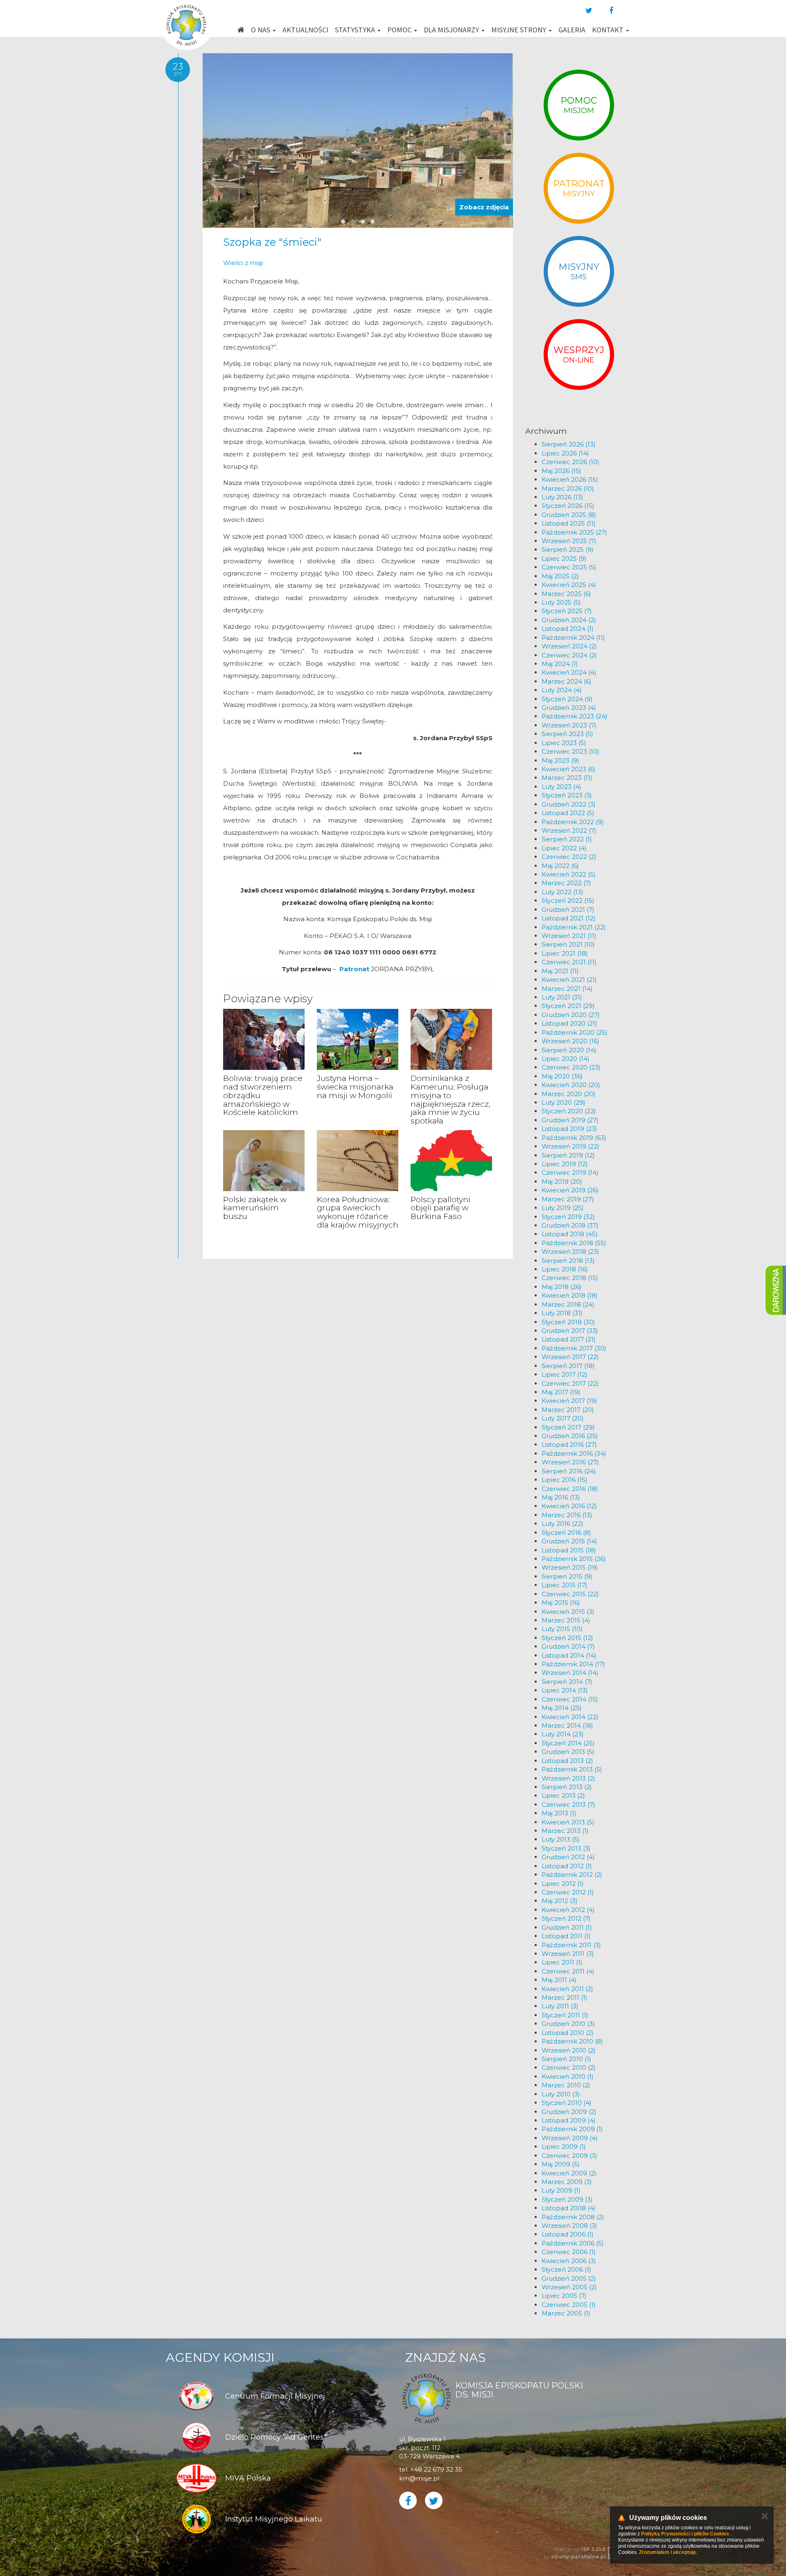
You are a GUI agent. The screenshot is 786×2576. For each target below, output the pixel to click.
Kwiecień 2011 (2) (567, 1989)
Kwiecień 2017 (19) (569, 1401)
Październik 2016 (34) (574, 1453)
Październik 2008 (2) (573, 2217)
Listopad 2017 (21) (569, 1339)
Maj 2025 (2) (560, 576)
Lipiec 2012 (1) (563, 1884)
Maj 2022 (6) (560, 866)
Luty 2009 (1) (561, 2190)
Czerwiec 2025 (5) (569, 567)
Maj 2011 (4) (559, 1980)
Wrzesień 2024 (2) (569, 646)
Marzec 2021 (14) (567, 989)
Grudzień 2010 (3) (568, 2024)
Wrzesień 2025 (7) (569, 541)
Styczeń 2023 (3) (567, 795)
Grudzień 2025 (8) (569, 515)
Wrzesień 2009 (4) (570, 2138)
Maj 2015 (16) (561, 1603)
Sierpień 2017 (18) (568, 1366)
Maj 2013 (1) (559, 1813)
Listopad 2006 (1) (568, 2234)
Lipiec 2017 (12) (565, 1374)
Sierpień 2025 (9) (568, 549)
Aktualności (305, 30)
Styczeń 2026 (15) (568, 506)
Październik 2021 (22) (574, 927)
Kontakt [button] (609, 30)
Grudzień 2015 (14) (569, 1541)
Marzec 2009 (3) (567, 2182)
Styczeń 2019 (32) (568, 1217)
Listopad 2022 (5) (568, 813)
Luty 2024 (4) (562, 690)
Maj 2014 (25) (562, 1708)
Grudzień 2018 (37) (570, 1225)
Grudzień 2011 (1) (567, 1927)
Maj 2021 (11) (560, 971)
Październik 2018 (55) (574, 1243)
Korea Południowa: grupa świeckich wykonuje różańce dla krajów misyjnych (358, 1212)
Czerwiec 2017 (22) (570, 1383)
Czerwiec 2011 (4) (568, 1971)
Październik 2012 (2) (572, 1875)
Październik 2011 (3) (571, 1945)
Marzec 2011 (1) (565, 1997)
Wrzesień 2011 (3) (568, 1954)
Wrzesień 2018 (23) (570, 1252)
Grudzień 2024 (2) (569, 620)
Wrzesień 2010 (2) (569, 2050)
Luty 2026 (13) (562, 497)
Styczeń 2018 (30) (568, 1322)
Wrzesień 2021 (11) (569, 936)
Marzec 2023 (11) (567, 778)
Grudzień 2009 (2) (569, 2112)
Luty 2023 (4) (561, 787)
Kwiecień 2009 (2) (569, 2173)
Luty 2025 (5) (561, 602)
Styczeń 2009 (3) (567, 2199)
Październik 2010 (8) (572, 2041)
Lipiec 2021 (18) (565, 953)
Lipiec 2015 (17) (565, 1585)
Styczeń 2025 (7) (567, 611)
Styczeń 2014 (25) (568, 1743)
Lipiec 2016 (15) (565, 1480)
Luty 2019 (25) (563, 1208)
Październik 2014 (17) (573, 1664)
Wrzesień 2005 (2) (569, 2287)
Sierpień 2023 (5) (567, 734)
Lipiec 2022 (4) (564, 848)
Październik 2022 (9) (573, 822)
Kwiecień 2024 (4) (569, 672)
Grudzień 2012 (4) (568, 1857)
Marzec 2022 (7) (566, 883)
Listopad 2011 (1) (566, 1936)
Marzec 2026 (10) (568, 488)
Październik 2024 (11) (573, 638)
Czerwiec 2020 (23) (571, 1067)
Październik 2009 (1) (572, 2129)
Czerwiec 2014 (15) (570, 1699)
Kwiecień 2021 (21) (569, 980)
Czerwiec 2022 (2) (569, 857)
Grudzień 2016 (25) (570, 1436)
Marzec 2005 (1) (566, 2313)
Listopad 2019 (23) (569, 1129)
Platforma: (580, 2549)
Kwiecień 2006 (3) (569, 2261)
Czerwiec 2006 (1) (569, 2252)
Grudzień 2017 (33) (570, 1331)
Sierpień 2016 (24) (569, 1471)
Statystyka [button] (356, 30)
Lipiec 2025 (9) (564, 558)
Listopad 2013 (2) (567, 1761)
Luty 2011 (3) (560, 2006)
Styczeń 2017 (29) (568, 1427)
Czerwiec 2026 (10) (570, 462)
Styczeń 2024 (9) (567, 699)
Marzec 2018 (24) (568, 1304)
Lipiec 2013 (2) (563, 1795)
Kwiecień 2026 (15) (570, 479)
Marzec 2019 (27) (568, 1199)
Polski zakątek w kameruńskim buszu (255, 1208)
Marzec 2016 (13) (567, 1515)
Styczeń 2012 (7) (566, 1918)
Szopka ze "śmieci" (272, 242)
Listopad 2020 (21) (569, 1023)
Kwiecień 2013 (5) (568, 1822)
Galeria (572, 30)
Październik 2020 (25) (575, 1032)
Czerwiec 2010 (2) (569, 2067)
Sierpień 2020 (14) (569, 1050)
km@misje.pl (419, 2478)
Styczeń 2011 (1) (565, 2015)
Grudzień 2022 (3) (569, 804)
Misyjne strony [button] (519, 30)
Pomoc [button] (400, 30)
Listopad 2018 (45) (570, 1234)
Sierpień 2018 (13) (568, 1261)
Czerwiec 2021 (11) (569, 962)
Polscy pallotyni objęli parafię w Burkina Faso (440, 1208)
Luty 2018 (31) (562, 1313)
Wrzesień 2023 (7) (569, 725)
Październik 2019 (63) (574, 1138)
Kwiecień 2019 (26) (570, 1190)
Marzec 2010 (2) (566, 2085)
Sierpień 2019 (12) (568, 1155)
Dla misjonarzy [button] (452, 30)
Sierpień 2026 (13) (569, 444)
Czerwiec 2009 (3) (569, 2156)
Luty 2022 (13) (562, 892)
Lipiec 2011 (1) (562, 1962)
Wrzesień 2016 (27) (570, 1462)
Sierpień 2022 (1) (567, 839)
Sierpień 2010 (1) (566, 2059)
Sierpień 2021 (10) (568, 944)
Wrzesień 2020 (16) (570, 1041)
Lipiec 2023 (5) (564, 743)
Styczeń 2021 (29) (568, 1006)
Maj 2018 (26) (562, 1287)
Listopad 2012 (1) (567, 1866)
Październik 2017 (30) (574, 1348)
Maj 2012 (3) (560, 1901)
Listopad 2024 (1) (568, 629)
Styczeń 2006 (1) (566, 2269)
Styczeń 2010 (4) (567, 2103)
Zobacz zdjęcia (484, 207)
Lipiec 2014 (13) (565, 1690)
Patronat (354, 969)
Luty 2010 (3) (561, 2094)
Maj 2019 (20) (562, 1182)
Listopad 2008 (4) (569, 2208)
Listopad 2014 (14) (569, 1655)
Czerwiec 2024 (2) (569, 655)
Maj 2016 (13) (561, 1497)
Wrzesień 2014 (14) (570, 1673)
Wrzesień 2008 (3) (569, 2226)
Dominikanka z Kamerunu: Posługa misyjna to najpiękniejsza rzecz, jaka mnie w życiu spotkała (451, 1100)
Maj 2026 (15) (561, 471)
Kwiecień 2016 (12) (569, 1506)
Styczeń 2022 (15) (568, 901)
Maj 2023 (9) (560, 760)
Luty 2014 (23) (563, 1734)
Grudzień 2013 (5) (568, 1752)
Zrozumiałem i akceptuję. (668, 2552)
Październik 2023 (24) (575, 716)
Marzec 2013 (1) (565, 1831)
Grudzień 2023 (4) (569, 708)
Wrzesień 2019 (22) (570, 1146)
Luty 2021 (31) (562, 997)
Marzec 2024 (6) (567, 681)
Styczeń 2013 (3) (566, 1848)
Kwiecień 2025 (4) (569, 585)
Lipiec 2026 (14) (565, 453)
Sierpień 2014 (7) (567, 1682)
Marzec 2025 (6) (566, 594)
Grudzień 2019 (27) (570, 1120)
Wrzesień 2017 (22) (570, 1357)
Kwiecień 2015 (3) (568, 1612)
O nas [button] (261, 30)
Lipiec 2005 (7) (564, 2296)
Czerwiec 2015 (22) (570, 1594)
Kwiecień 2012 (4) (568, 1910)
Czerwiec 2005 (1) (569, 2305)
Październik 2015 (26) (574, 1559)
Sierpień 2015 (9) (567, 1576)
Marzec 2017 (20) (568, 1410)
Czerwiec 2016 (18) (570, 1489)
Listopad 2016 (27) (569, 1444)
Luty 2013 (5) (561, 1839)
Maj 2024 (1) (560, 664)
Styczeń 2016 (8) (566, 1533)
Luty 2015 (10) (562, 1629)
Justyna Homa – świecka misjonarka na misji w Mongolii (355, 1087)
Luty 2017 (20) (563, 1418)
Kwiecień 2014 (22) (570, 1717)
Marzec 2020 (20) (569, 1094)
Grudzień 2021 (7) (568, 910)
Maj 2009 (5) (561, 2164)
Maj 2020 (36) (562, 1076)
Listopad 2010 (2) (568, 2033)
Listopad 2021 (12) (569, 918)
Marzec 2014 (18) (567, 1725)
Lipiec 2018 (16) (565, 1269)
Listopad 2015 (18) (569, 1550)
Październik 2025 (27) (574, 532)
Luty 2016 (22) (562, 1524)
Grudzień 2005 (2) (569, 2278)
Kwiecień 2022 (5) (569, 874)
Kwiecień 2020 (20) (571, 1085)
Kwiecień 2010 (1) (568, 2076)
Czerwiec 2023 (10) (570, 751)
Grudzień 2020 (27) (571, 1015)
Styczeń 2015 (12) (567, 1638)
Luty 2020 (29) (564, 1102)
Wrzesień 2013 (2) (568, 1778)
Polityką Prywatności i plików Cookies (685, 2534)
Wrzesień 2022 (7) (569, 830)
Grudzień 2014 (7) (568, 1646)
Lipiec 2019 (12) (565, 1164)
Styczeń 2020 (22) (569, 1111)
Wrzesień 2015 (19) (570, 1567)
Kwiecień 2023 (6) (569, 769)
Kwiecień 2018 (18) (570, 1295)
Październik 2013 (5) (572, 1769)
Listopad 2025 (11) (569, 523)
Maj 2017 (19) (561, 1392)
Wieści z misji (243, 263)
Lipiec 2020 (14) (566, 1059)
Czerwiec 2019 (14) (570, 1172)
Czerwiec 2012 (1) (568, 1892)
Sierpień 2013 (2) (567, 1787)
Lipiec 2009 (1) (564, 2147)
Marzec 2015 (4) (566, 1620)
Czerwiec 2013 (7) (568, 1805)
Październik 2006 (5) (573, 2243)
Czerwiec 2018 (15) (570, 1278)
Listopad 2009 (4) (569, 2120)
